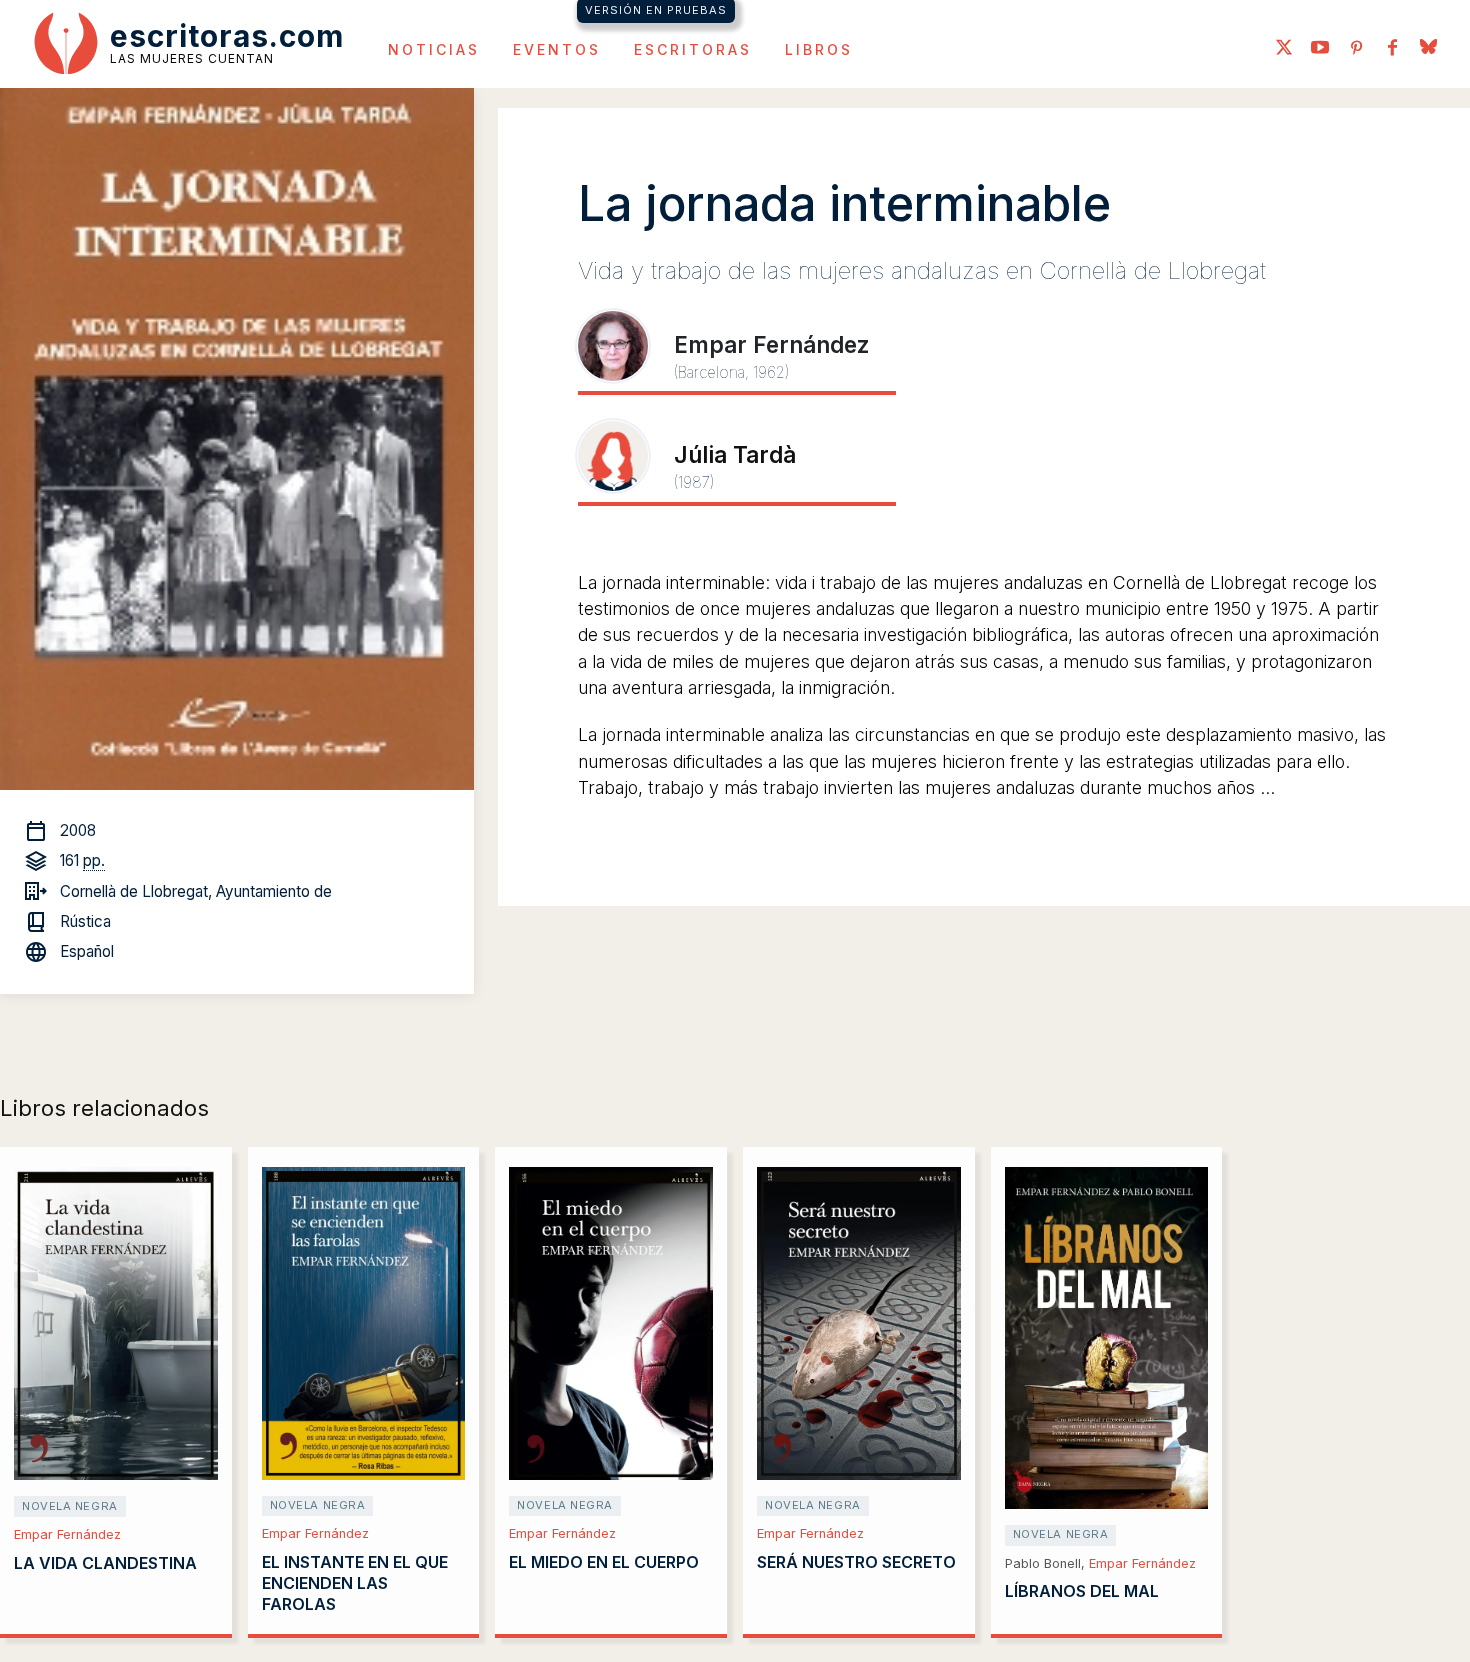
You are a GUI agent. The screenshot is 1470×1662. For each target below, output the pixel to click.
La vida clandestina (105, 1563)
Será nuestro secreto (856, 1562)
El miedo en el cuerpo (604, 1562)
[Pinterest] (1356, 49)
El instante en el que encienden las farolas (355, 1583)
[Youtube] (1320, 49)
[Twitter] (1284, 49)
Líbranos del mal (1082, 1591)
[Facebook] (1392, 49)
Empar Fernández (67, 1534)
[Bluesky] (1428, 49)
